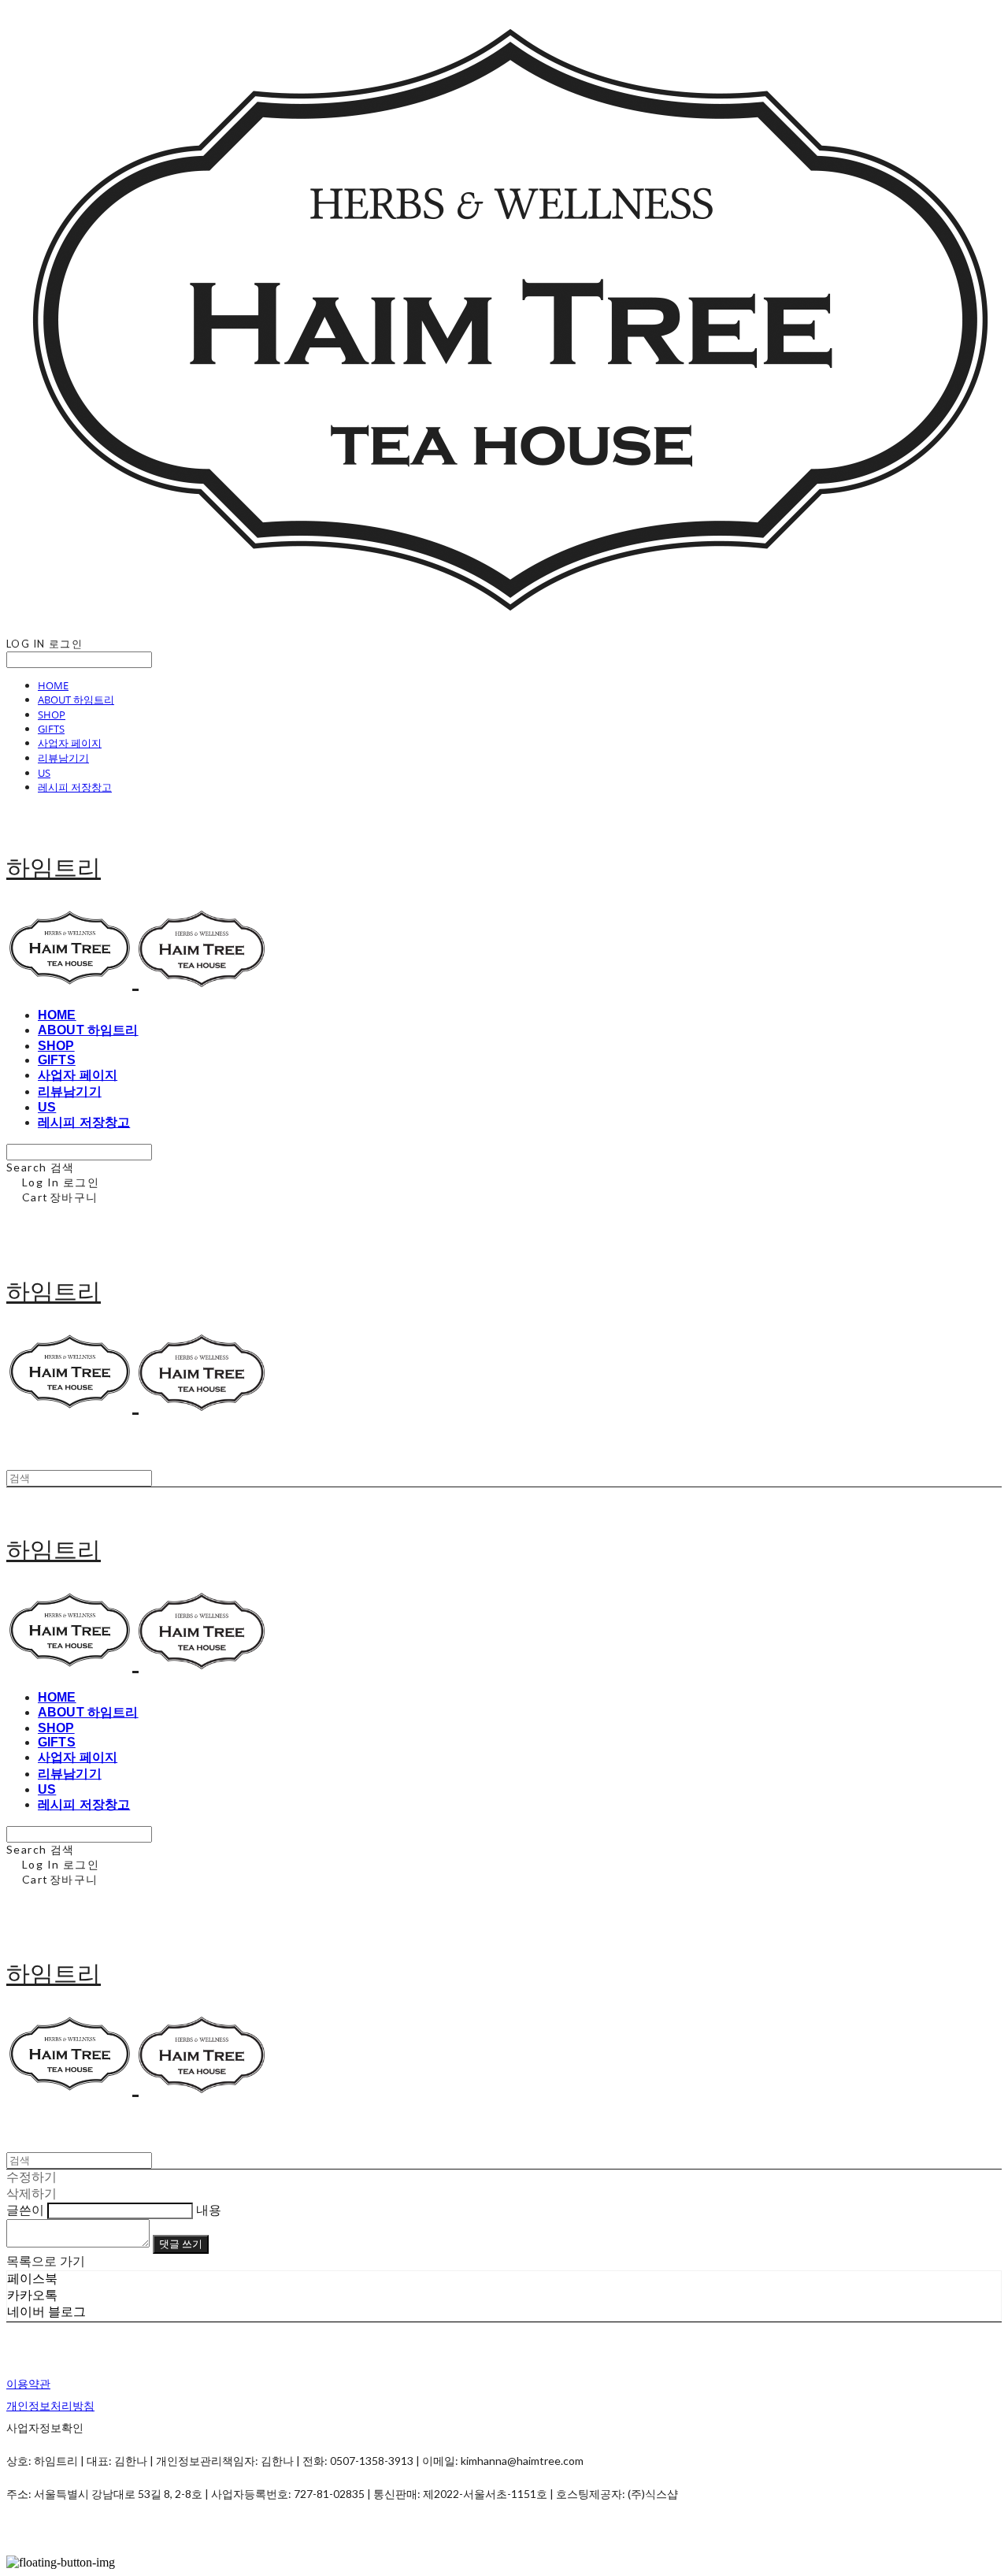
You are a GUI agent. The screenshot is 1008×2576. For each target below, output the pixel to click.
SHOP (52, 715)
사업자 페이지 (70, 743)
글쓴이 (25, 2210)
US (44, 773)
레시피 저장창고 (75, 787)
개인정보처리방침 (50, 2405)
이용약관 (28, 2383)
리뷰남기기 (63, 758)
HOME (53, 685)
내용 (209, 2210)
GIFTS (51, 729)
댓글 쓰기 (181, 2244)
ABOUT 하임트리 (76, 700)
